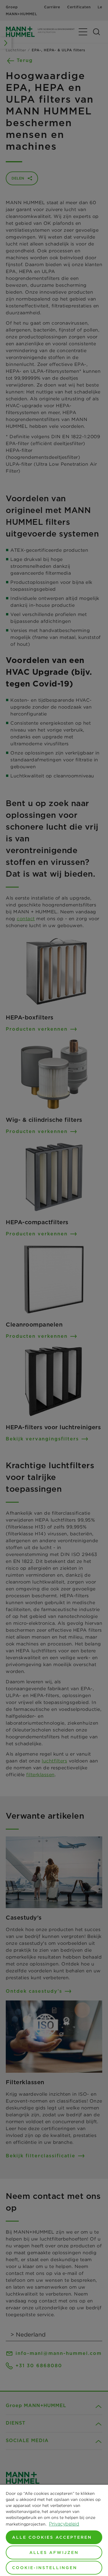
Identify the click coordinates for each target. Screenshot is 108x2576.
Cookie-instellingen (45, 2568)
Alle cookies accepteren (52, 2537)
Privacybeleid (64, 2524)
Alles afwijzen (54, 2552)
